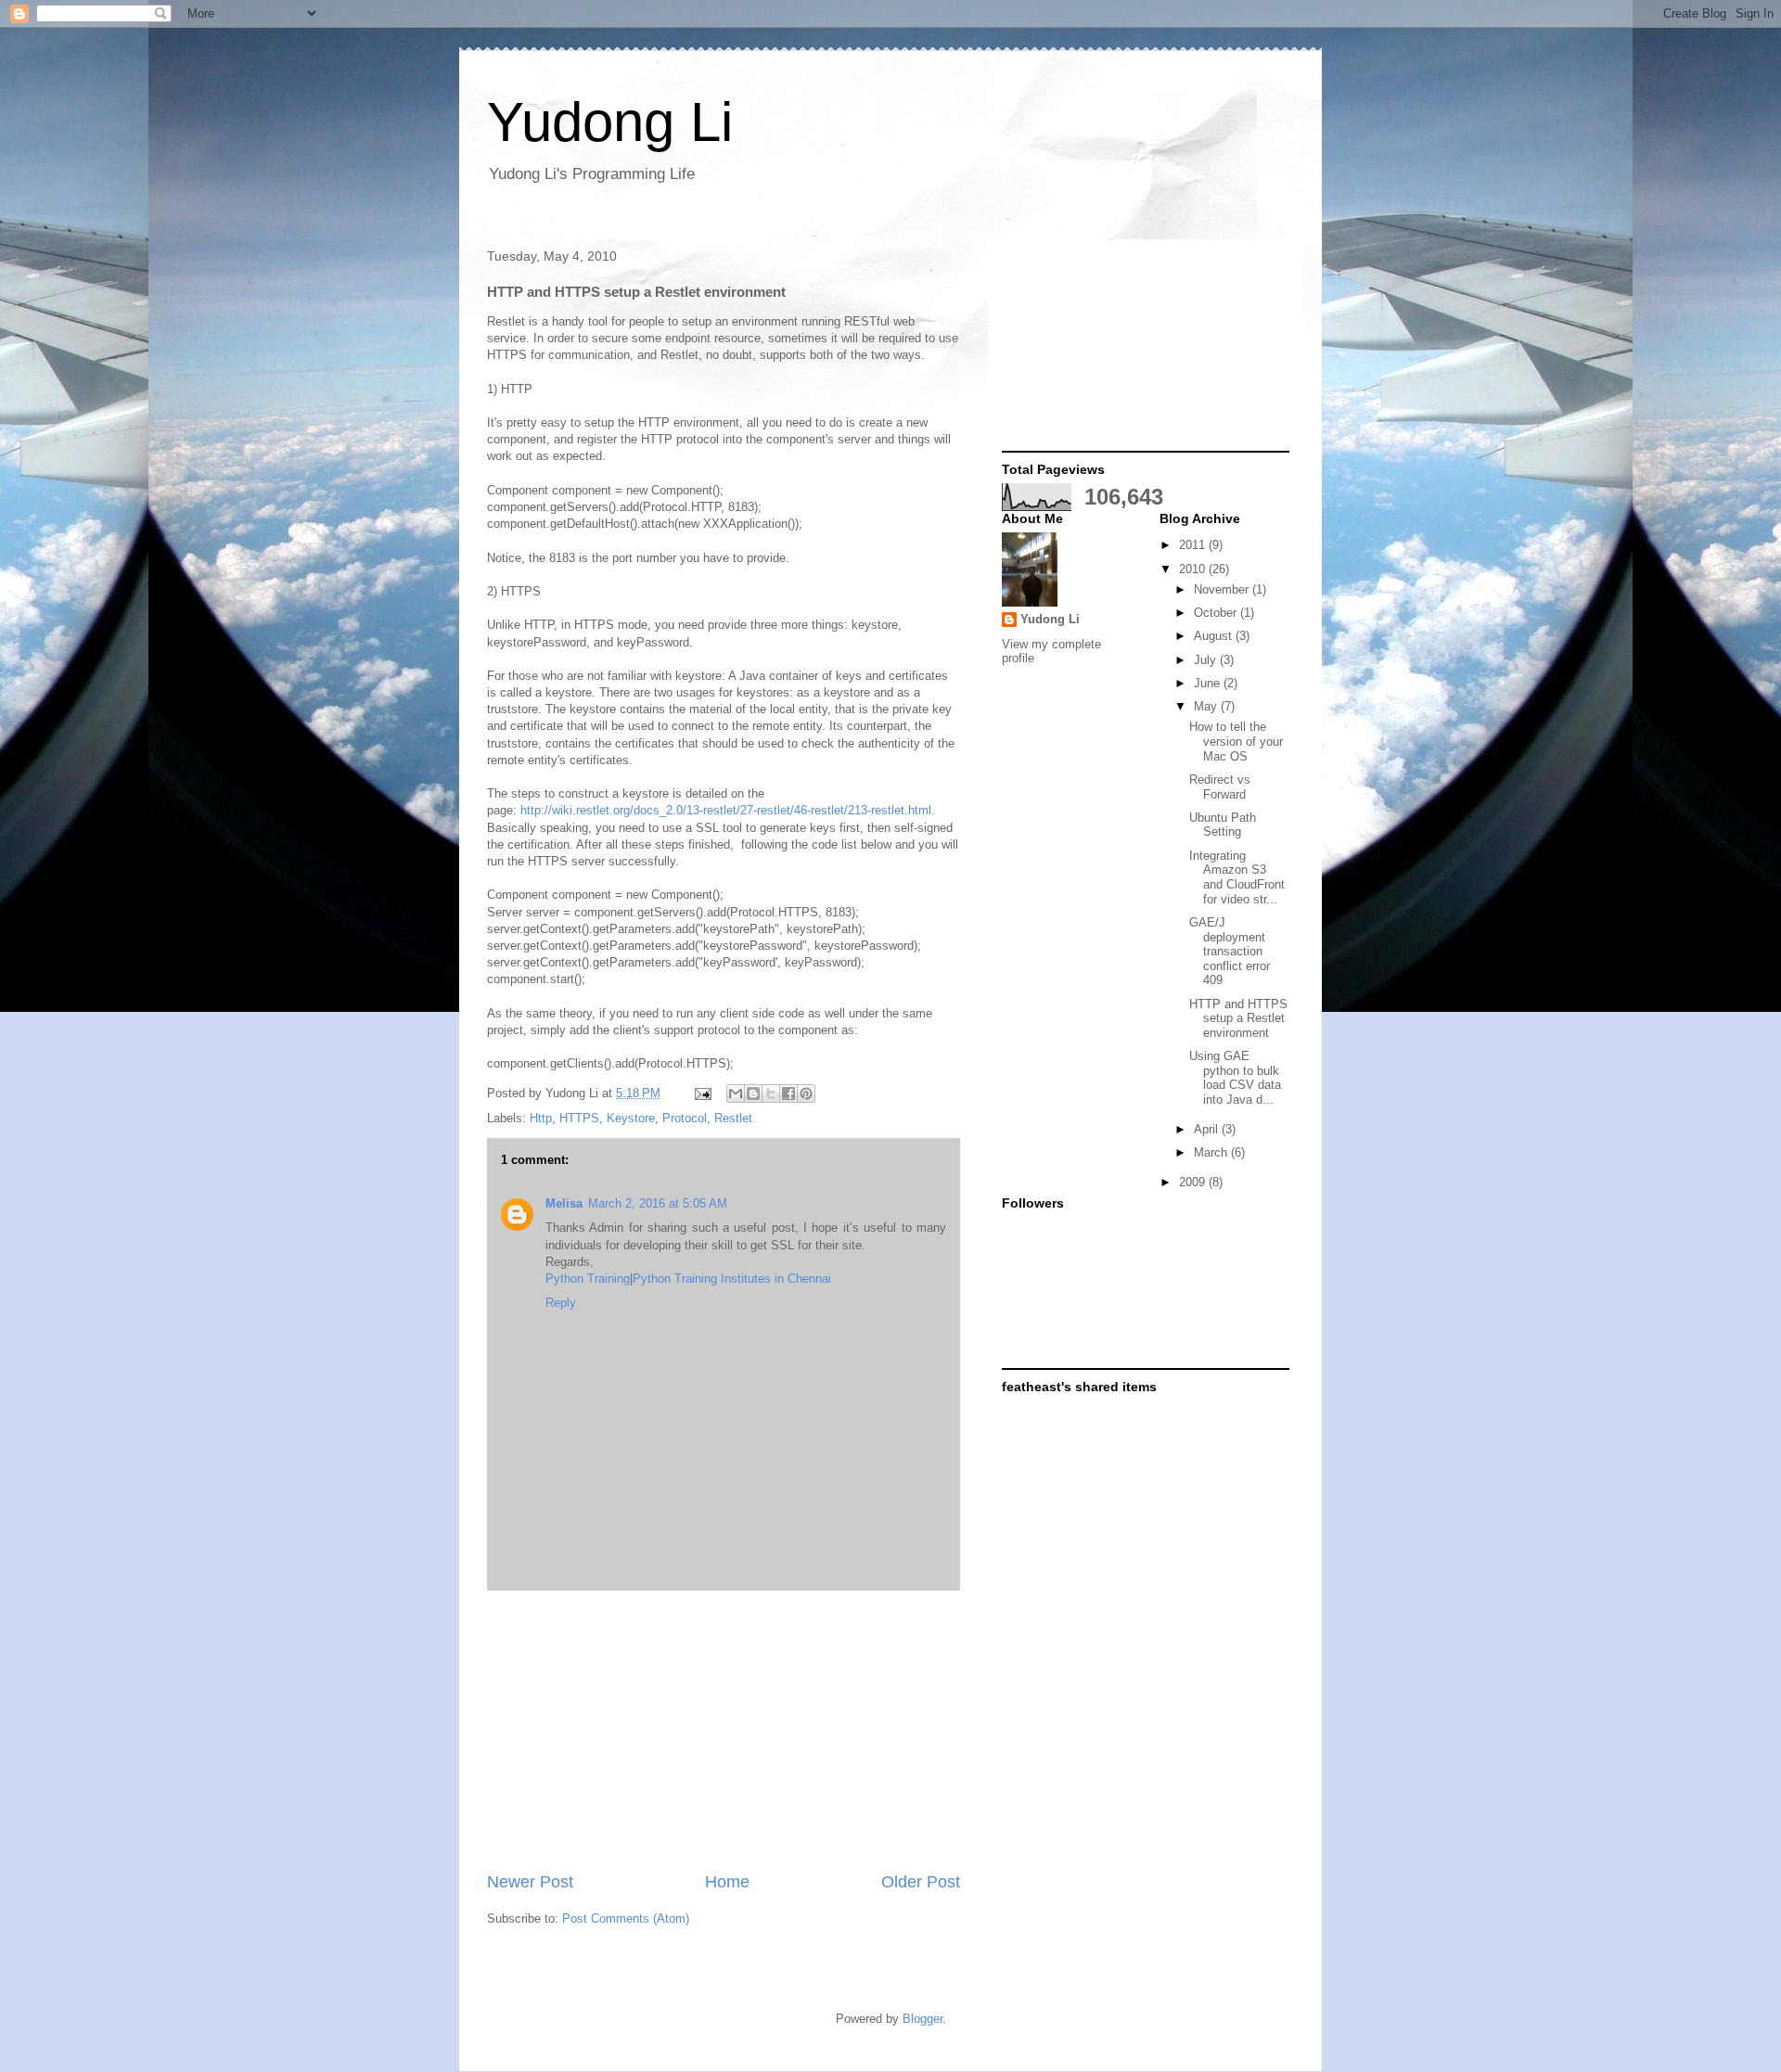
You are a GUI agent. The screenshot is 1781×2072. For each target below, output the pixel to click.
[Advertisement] (724, 1731)
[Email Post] (702, 1093)
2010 (1194, 569)
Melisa (564, 1203)
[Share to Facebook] (788, 1094)
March (1212, 1152)
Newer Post (530, 1882)
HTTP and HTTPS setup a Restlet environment (1238, 1018)
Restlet (733, 1118)
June (1209, 683)
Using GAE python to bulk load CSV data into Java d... (1235, 1078)
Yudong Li (610, 122)
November (1223, 589)
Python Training (588, 1279)
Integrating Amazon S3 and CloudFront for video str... (1237, 877)
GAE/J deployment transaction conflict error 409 (1230, 951)
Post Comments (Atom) (626, 1919)
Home (727, 1882)
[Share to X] (771, 1094)
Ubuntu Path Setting (1223, 825)
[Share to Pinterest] (806, 1094)
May (1207, 706)
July (1207, 660)
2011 (1194, 545)
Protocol (685, 1118)
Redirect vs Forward (1220, 787)
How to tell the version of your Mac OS (1236, 741)
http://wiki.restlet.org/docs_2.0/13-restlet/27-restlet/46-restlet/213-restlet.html (726, 810)
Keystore (631, 1118)
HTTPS (579, 1118)
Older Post (921, 1882)
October (1217, 613)
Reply (561, 1303)
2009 (1194, 1182)
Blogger (923, 2019)
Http (541, 1118)
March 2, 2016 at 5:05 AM (658, 1203)
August (1215, 636)
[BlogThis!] (753, 1094)
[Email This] (736, 1094)
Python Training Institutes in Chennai (732, 1279)
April (1208, 1129)
